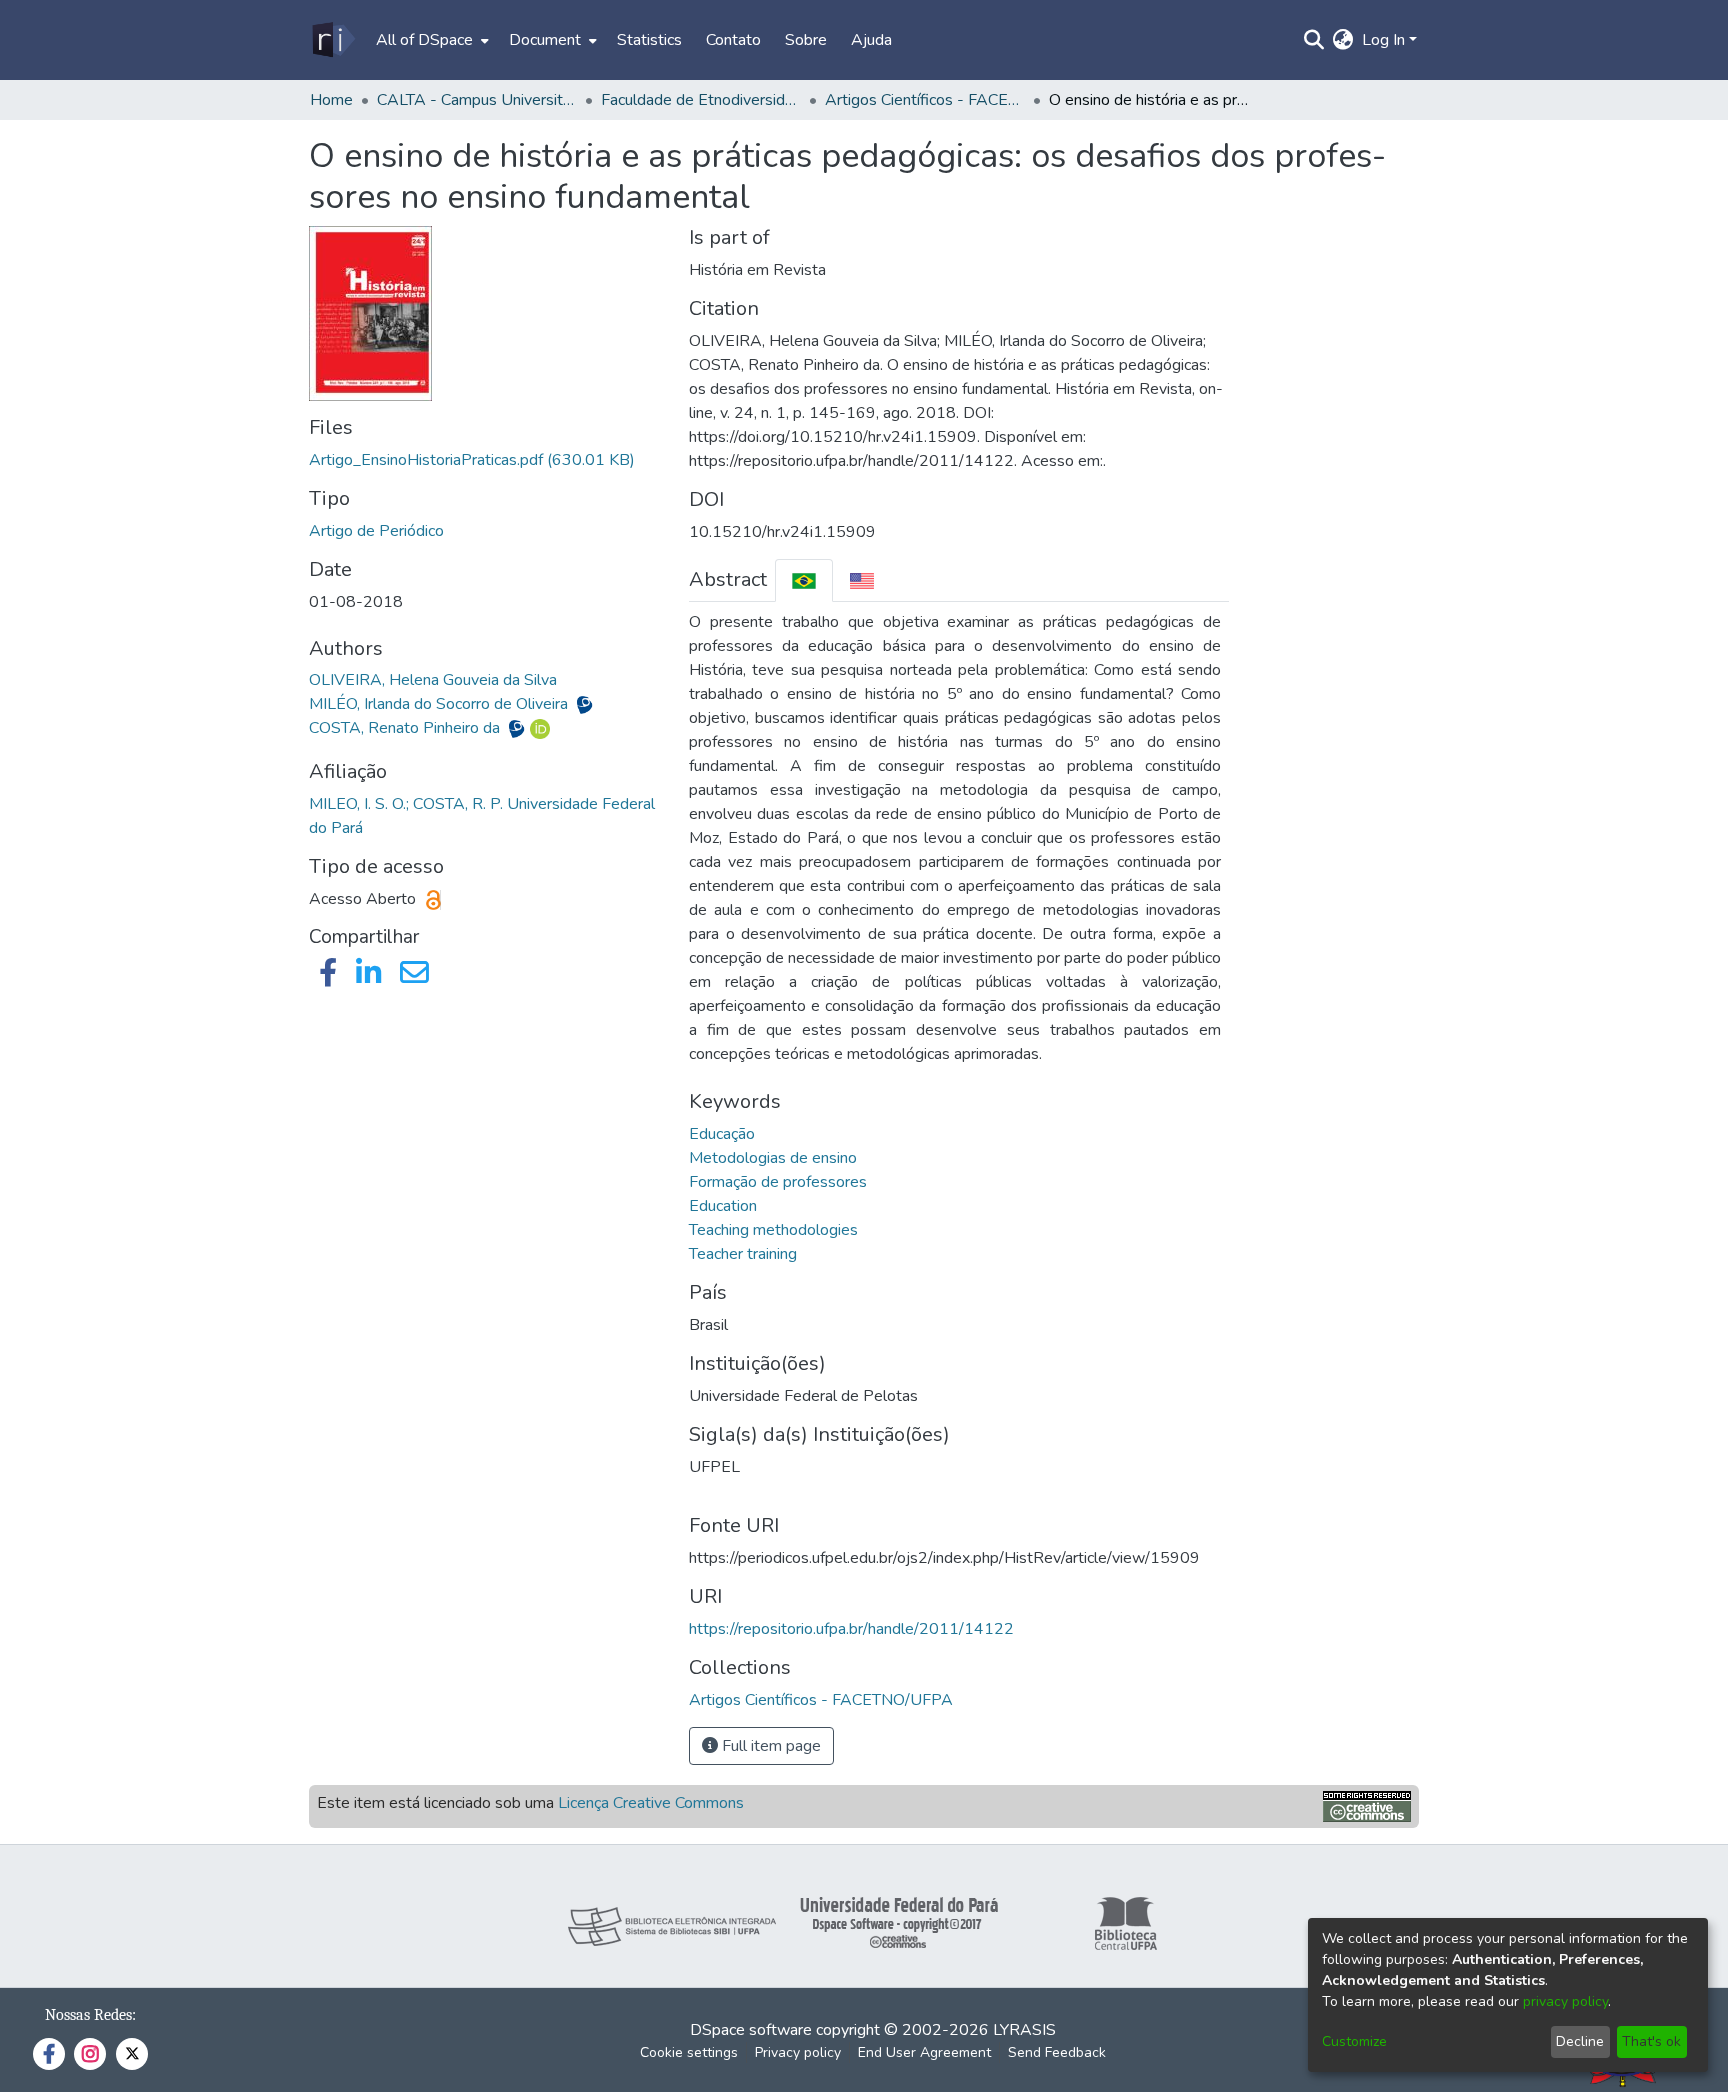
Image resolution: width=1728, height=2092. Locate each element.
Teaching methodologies (773, 1230)
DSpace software (751, 2030)
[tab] (804, 580)
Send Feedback (1057, 2052)
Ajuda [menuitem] (871, 40)
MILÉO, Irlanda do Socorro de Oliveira (440, 704)
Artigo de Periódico (376, 531)
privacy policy (1565, 2001)
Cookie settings (689, 2052)
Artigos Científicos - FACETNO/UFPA (925, 100)
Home (331, 100)
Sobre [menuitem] (806, 40)
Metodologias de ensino (773, 1158)
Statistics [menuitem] (649, 40)
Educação (722, 1134)
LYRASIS (1024, 2030)
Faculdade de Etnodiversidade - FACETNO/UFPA (701, 100)
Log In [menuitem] (1383, 40)
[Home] (332, 40)
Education (723, 1206)
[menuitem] (430, 40)
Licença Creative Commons (651, 1803)
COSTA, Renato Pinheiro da (406, 728)
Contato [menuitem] (733, 40)
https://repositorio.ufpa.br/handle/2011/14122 (851, 1629)
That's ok (1651, 2041)
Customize (1354, 2041)
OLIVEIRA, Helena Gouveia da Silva (433, 680)
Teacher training (743, 1254)
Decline (1580, 2041)
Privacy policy (798, 2052)
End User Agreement (924, 2052)
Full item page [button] (769, 1746)
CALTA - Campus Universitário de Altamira (477, 100)
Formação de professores (778, 1182)
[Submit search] (1314, 40)
